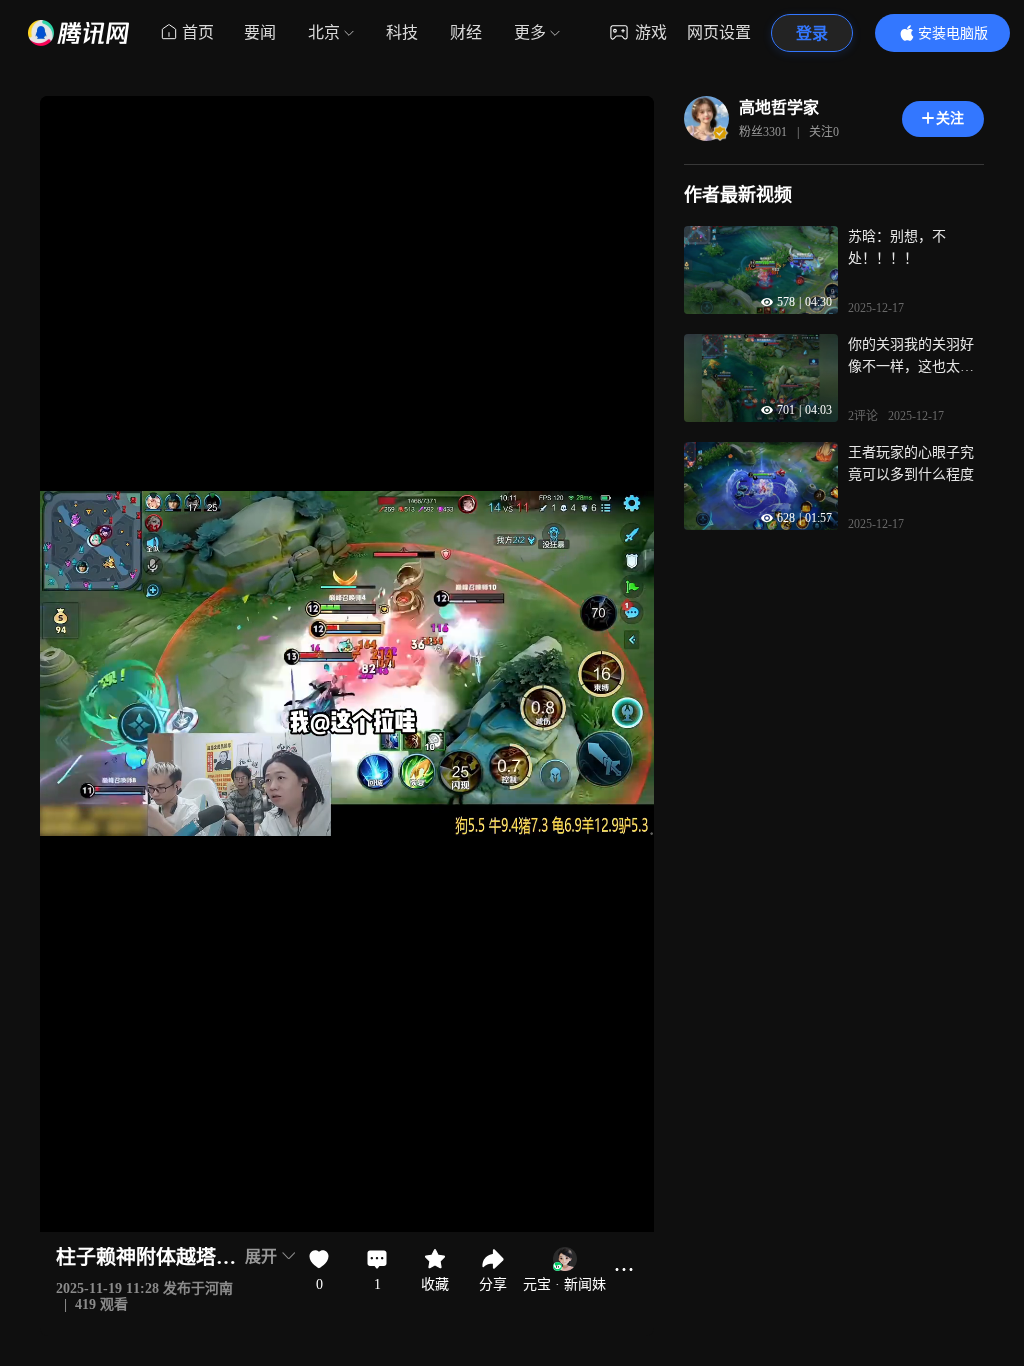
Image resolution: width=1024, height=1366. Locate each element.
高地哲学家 (779, 107)
